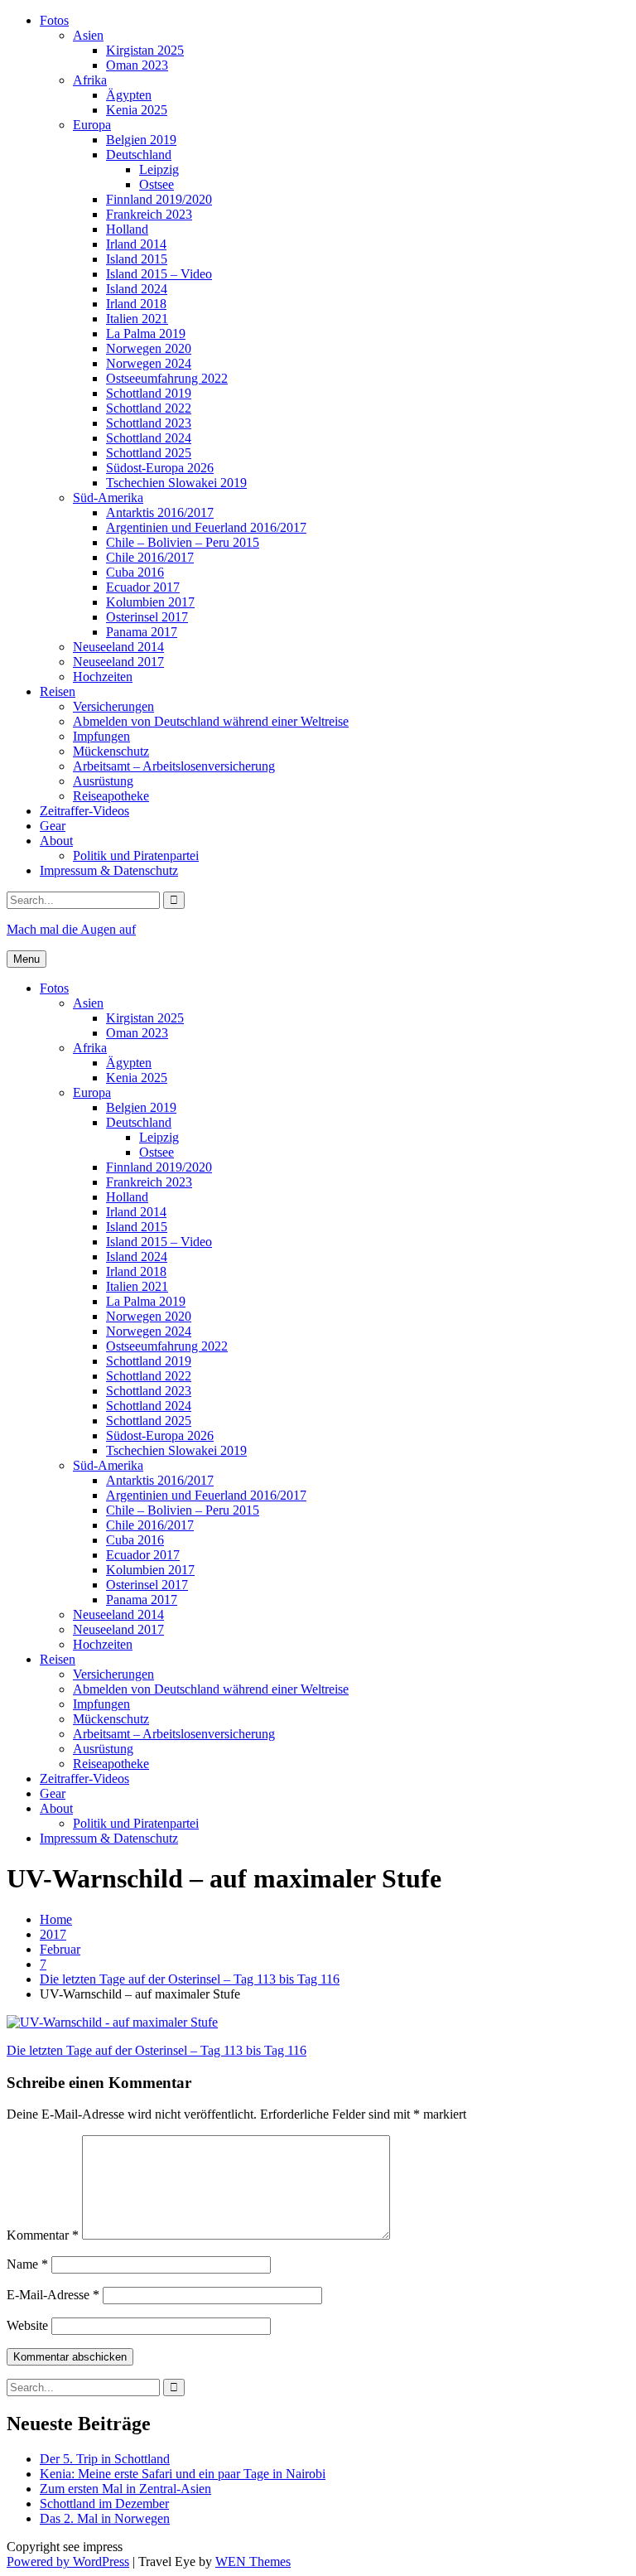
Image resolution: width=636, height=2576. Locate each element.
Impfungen (101, 736)
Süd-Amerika (108, 498)
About (56, 841)
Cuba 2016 (135, 572)
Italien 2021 (137, 319)
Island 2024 (137, 289)
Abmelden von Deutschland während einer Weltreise (211, 721)
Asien (88, 35)
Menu (26, 959)
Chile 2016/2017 (150, 557)
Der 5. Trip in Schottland (105, 2459)
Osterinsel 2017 (147, 617)
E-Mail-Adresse (53, 2295)
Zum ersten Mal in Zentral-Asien (125, 2489)
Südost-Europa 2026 (160, 468)
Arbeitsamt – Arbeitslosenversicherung (174, 766)
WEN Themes (253, 2562)
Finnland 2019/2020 (159, 199)
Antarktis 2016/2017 (160, 512)
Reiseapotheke (111, 796)
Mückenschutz (111, 751)
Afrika (90, 80)
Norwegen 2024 (149, 363)
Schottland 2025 (149, 453)
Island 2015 (137, 259)
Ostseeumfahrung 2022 (167, 378)
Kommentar (43, 2235)
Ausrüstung (103, 781)
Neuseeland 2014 (118, 647)
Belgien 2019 (141, 140)
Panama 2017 (142, 632)
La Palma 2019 (146, 333)
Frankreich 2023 (149, 214)
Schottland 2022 (149, 408)
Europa (92, 125)
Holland (127, 229)
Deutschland (139, 155)
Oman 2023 (137, 65)
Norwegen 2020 (149, 348)
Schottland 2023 (149, 423)
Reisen (58, 691)
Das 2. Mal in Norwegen (105, 2518)
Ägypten (129, 95)
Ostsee (157, 184)
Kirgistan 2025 (145, 50)
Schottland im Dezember (104, 2504)
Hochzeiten (103, 677)
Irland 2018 (136, 304)
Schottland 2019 (149, 393)
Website (27, 2325)
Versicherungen (113, 706)
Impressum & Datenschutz (109, 870)
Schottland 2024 (149, 438)
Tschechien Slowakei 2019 (176, 483)
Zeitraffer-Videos (84, 811)
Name (27, 2264)
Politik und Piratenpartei (136, 855)
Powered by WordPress (68, 2562)
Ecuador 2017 (143, 587)
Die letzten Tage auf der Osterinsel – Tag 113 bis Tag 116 (157, 2050)
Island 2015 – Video (159, 274)
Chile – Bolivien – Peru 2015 (183, 542)
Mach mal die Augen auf (71, 929)
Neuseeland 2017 (118, 662)
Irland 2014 (136, 244)
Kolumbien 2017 (150, 602)
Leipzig (159, 169)
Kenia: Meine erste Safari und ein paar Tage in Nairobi (183, 2474)
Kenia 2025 (137, 110)
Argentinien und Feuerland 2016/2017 (206, 527)
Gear (53, 826)
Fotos (54, 20)
